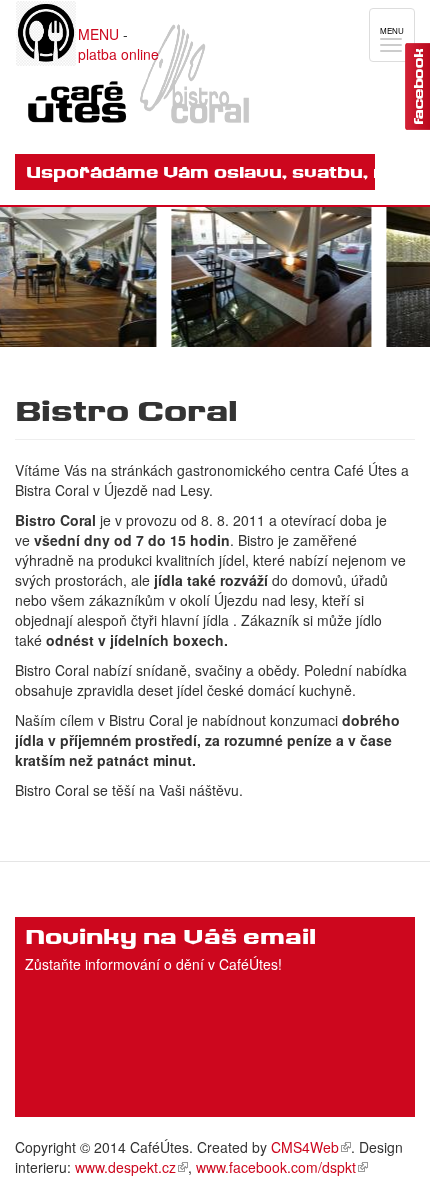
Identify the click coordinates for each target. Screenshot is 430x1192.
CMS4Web (305, 1147)
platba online (118, 54)
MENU (98, 34)
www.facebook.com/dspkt (276, 1167)
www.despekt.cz (125, 1167)
